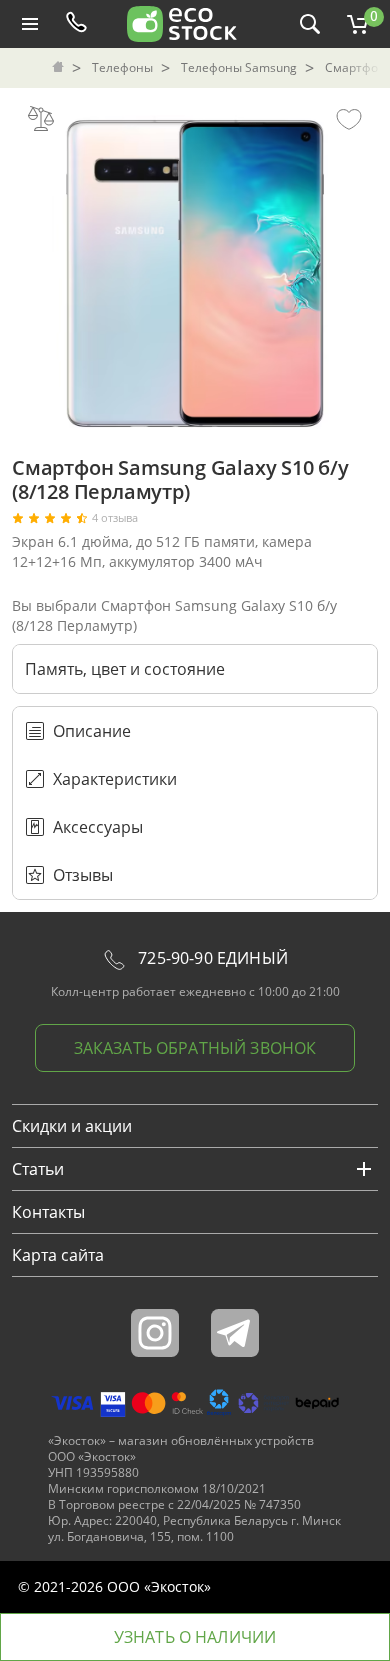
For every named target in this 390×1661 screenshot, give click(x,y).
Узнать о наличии (195, 1637)
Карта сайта (58, 1255)
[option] (195, 268)
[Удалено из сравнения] (41, 118)
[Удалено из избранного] (349, 118)
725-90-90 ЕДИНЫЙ (211, 958)
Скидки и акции (72, 1126)
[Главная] (60, 68)
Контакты (48, 1212)
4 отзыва (115, 518)
